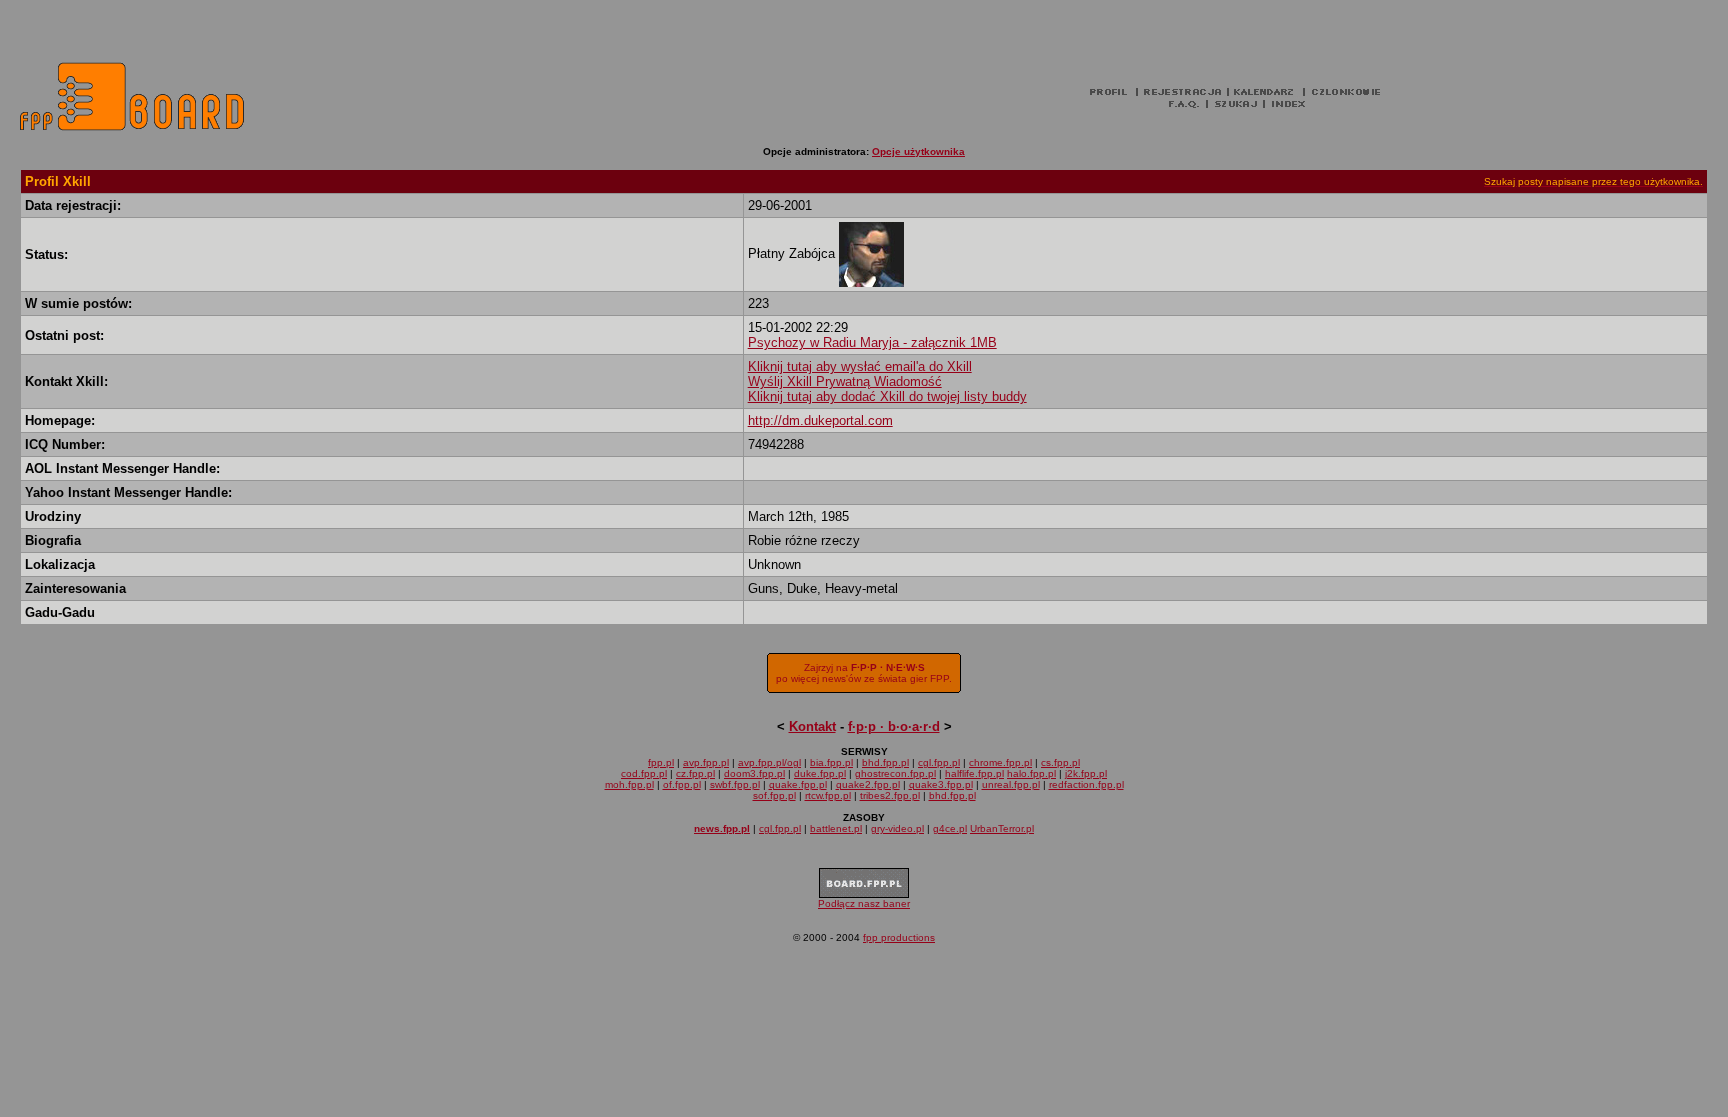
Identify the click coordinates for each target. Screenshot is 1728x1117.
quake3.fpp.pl (941, 784)
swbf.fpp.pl (735, 784)
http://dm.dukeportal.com (820, 420)
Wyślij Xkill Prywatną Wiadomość (845, 381)
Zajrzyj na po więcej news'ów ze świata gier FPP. (864, 673)
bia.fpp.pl (831, 762)
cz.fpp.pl (695, 773)
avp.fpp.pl (706, 762)
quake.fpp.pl (798, 784)
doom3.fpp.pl (754, 773)
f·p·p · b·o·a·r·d (894, 726)
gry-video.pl (897, 828)
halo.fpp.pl (1031, 773)
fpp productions (899, 937)
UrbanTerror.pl (1002, 828)
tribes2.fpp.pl (890, 795)
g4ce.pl (950, 828)
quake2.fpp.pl (868, 784)
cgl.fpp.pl (939, 762)
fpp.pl (661, 762)
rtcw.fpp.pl (828, 795)
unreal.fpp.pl (1011, 784)
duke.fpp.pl (820, 773)
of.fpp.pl (682, 784)
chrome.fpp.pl (1000, 762)
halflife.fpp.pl (974, 773)
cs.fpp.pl (1060, 762)
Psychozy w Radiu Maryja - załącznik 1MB (872, 342)
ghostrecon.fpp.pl (895, 773)
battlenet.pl (836, 828)
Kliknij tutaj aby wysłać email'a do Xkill (860, 366)
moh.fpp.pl (629, 784)
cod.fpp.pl (644, 773)
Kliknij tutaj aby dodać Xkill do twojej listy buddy (887, 396)
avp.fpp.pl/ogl (769, 762)
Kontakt (812, 726)
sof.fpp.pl (774, 795)
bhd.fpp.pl (885, 762)
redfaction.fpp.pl (1086, 784)
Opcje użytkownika (918, 151)
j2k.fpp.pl (1086, 773)
